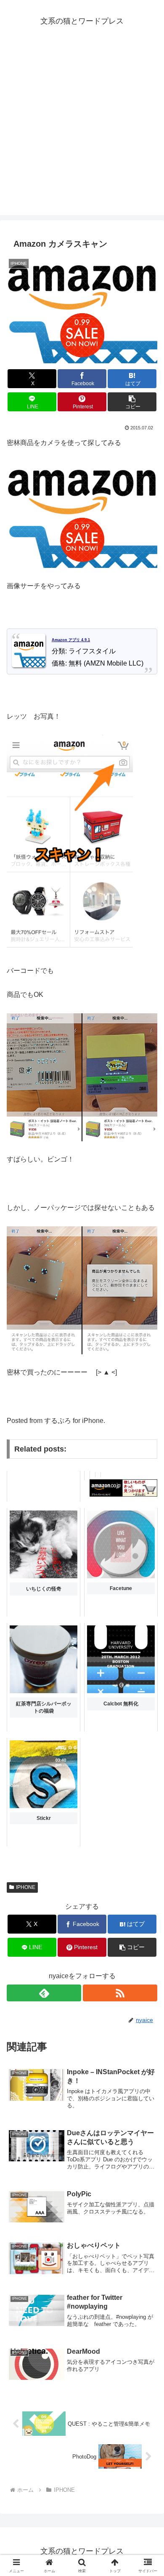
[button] (132, 402)
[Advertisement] (82, 133)
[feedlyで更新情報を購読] (44, 1993)
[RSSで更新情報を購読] (120, 1993)
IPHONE (26, 1887)
